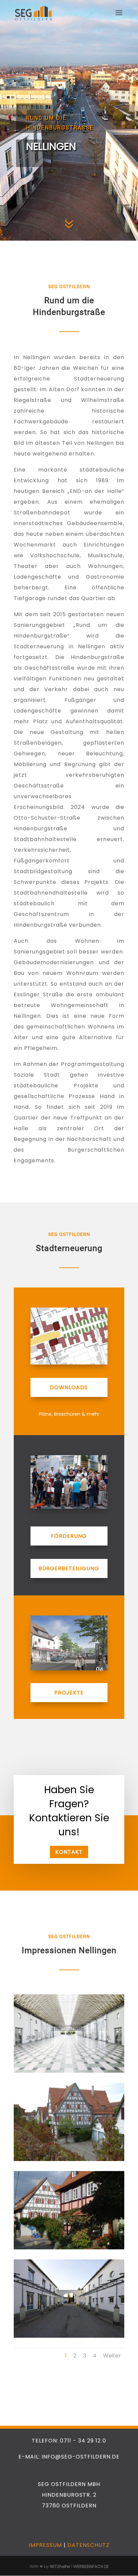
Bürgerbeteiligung (69, 1568)
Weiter (112, 2356)
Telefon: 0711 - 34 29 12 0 (69, 2441)
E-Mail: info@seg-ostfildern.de (69, 2457)
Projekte (69, 1693)
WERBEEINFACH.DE (91, 2566)
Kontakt (69, 1852)
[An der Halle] (69, 2071)
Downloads (69, 1387)
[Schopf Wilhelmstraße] (69, 2159)
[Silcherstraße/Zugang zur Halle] (69, 2336)
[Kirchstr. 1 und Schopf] (69, 2248)
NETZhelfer (60, 2566)
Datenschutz (88, 2545)
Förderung (69, 1536)
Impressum (45, 2545)
